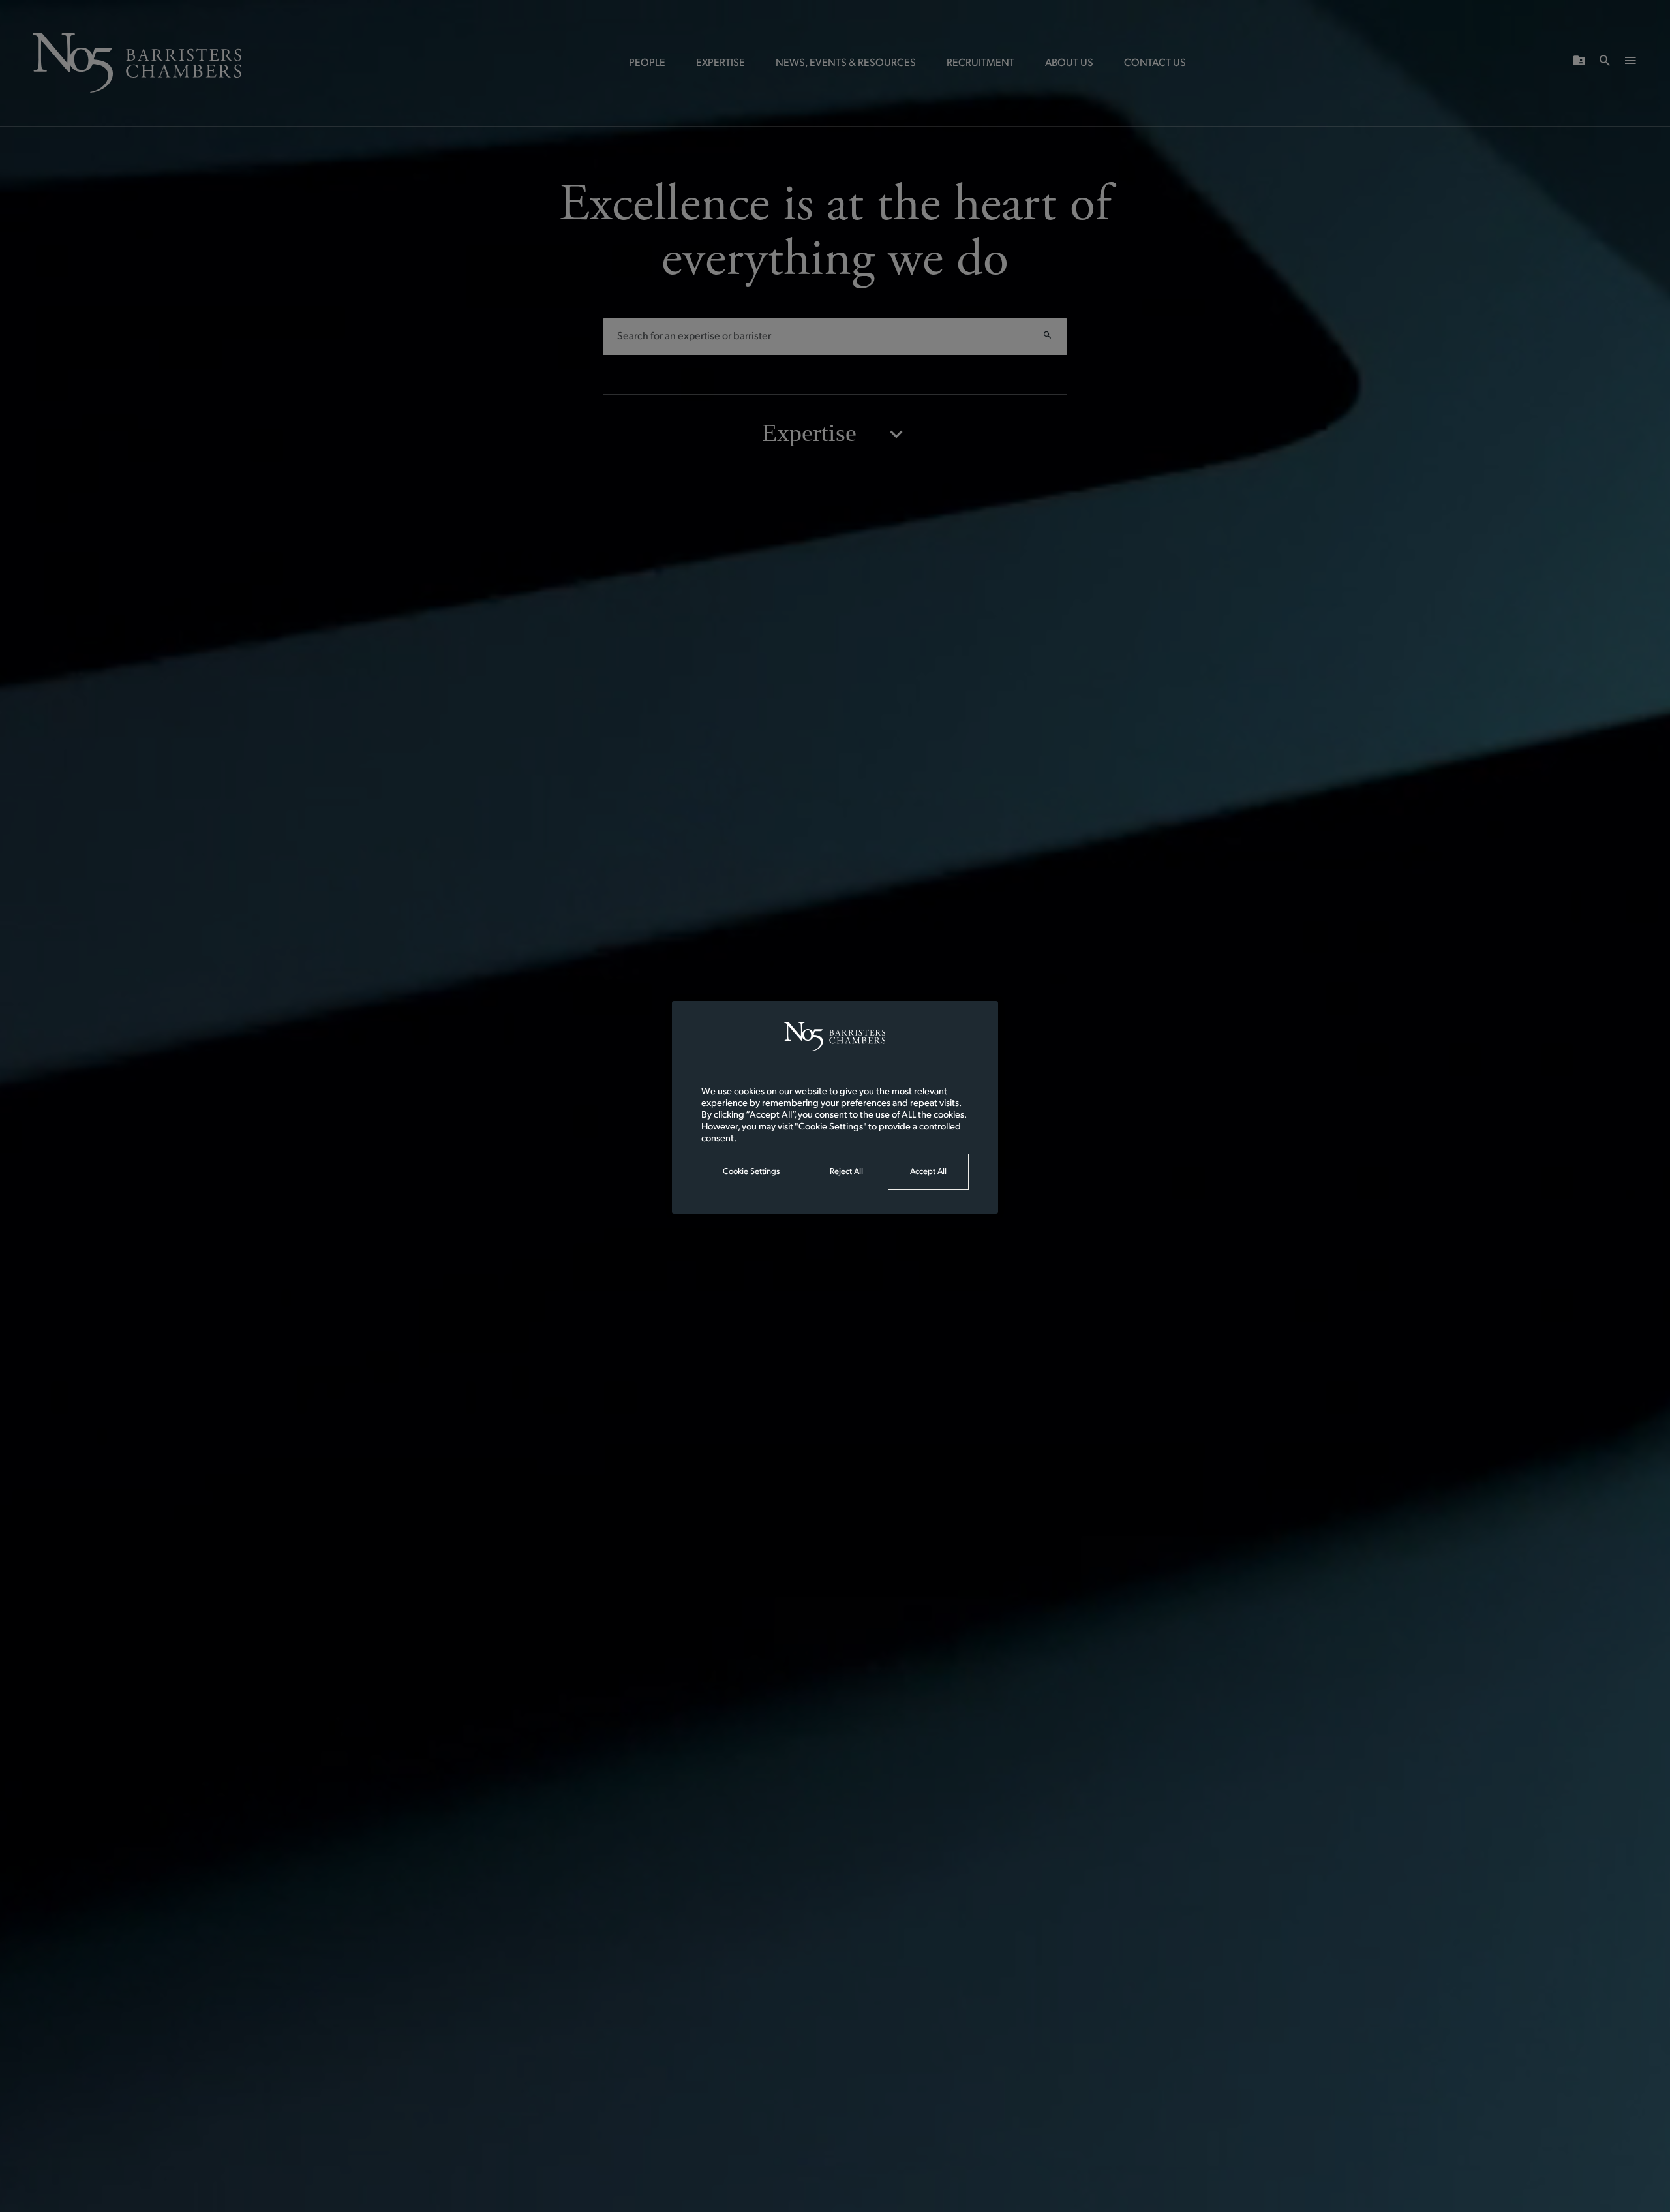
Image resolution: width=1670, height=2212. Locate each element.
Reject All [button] (846, 1172)
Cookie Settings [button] (751, 1172)
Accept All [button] (928, 1172)
